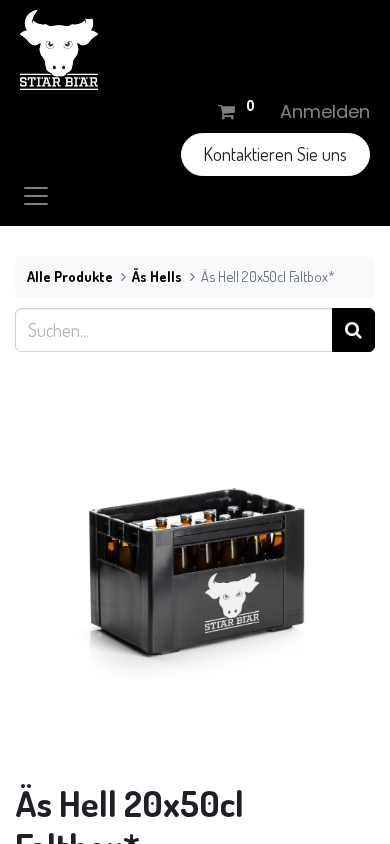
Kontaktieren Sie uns (275, 154)
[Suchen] (353, 329)
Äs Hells (157, 276)
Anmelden (325, 111)
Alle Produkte (70, 276)
